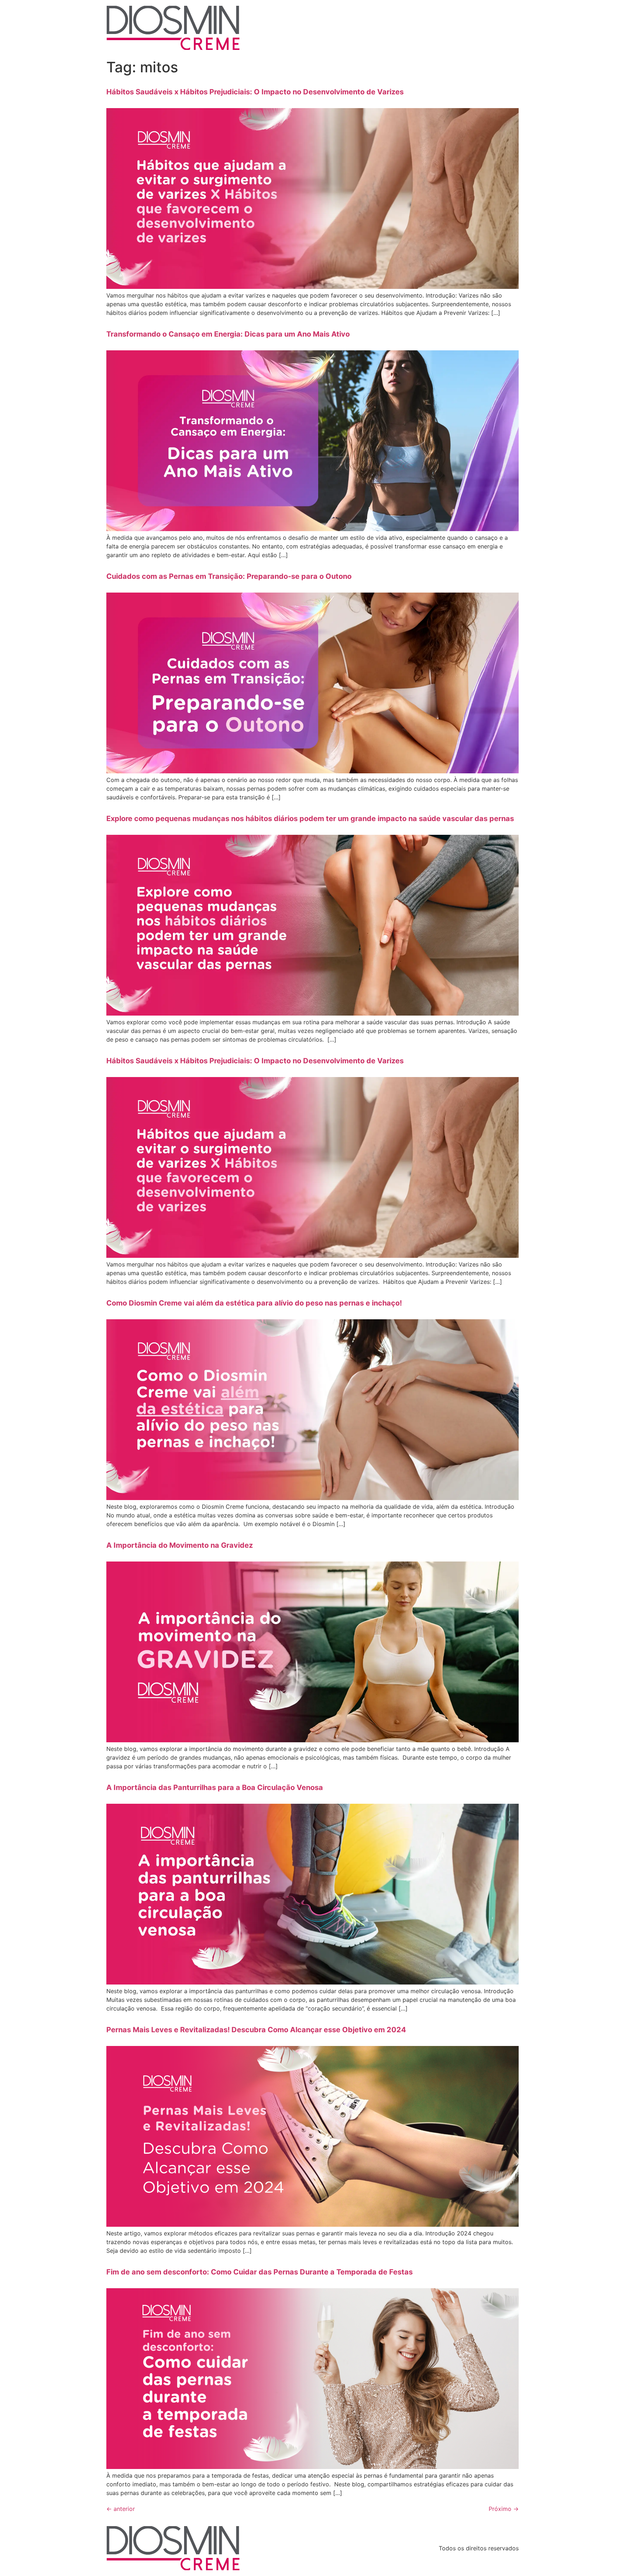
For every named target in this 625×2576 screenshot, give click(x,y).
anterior (121, 2509)
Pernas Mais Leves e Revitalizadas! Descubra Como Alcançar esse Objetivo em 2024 (256, 2030)
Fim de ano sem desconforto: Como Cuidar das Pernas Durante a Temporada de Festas (260, 2272)
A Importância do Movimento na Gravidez (180, 1545)
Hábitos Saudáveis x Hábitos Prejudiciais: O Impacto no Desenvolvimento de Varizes (255, 92)
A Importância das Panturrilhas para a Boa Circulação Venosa (215, 1787)
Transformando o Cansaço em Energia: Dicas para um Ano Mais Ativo (228, 334)
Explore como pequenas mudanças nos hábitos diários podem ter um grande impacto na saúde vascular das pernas (310, 819)
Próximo (504, 2509)
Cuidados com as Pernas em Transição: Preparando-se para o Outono (229, 576)
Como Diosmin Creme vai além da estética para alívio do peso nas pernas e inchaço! (254, 1303)
